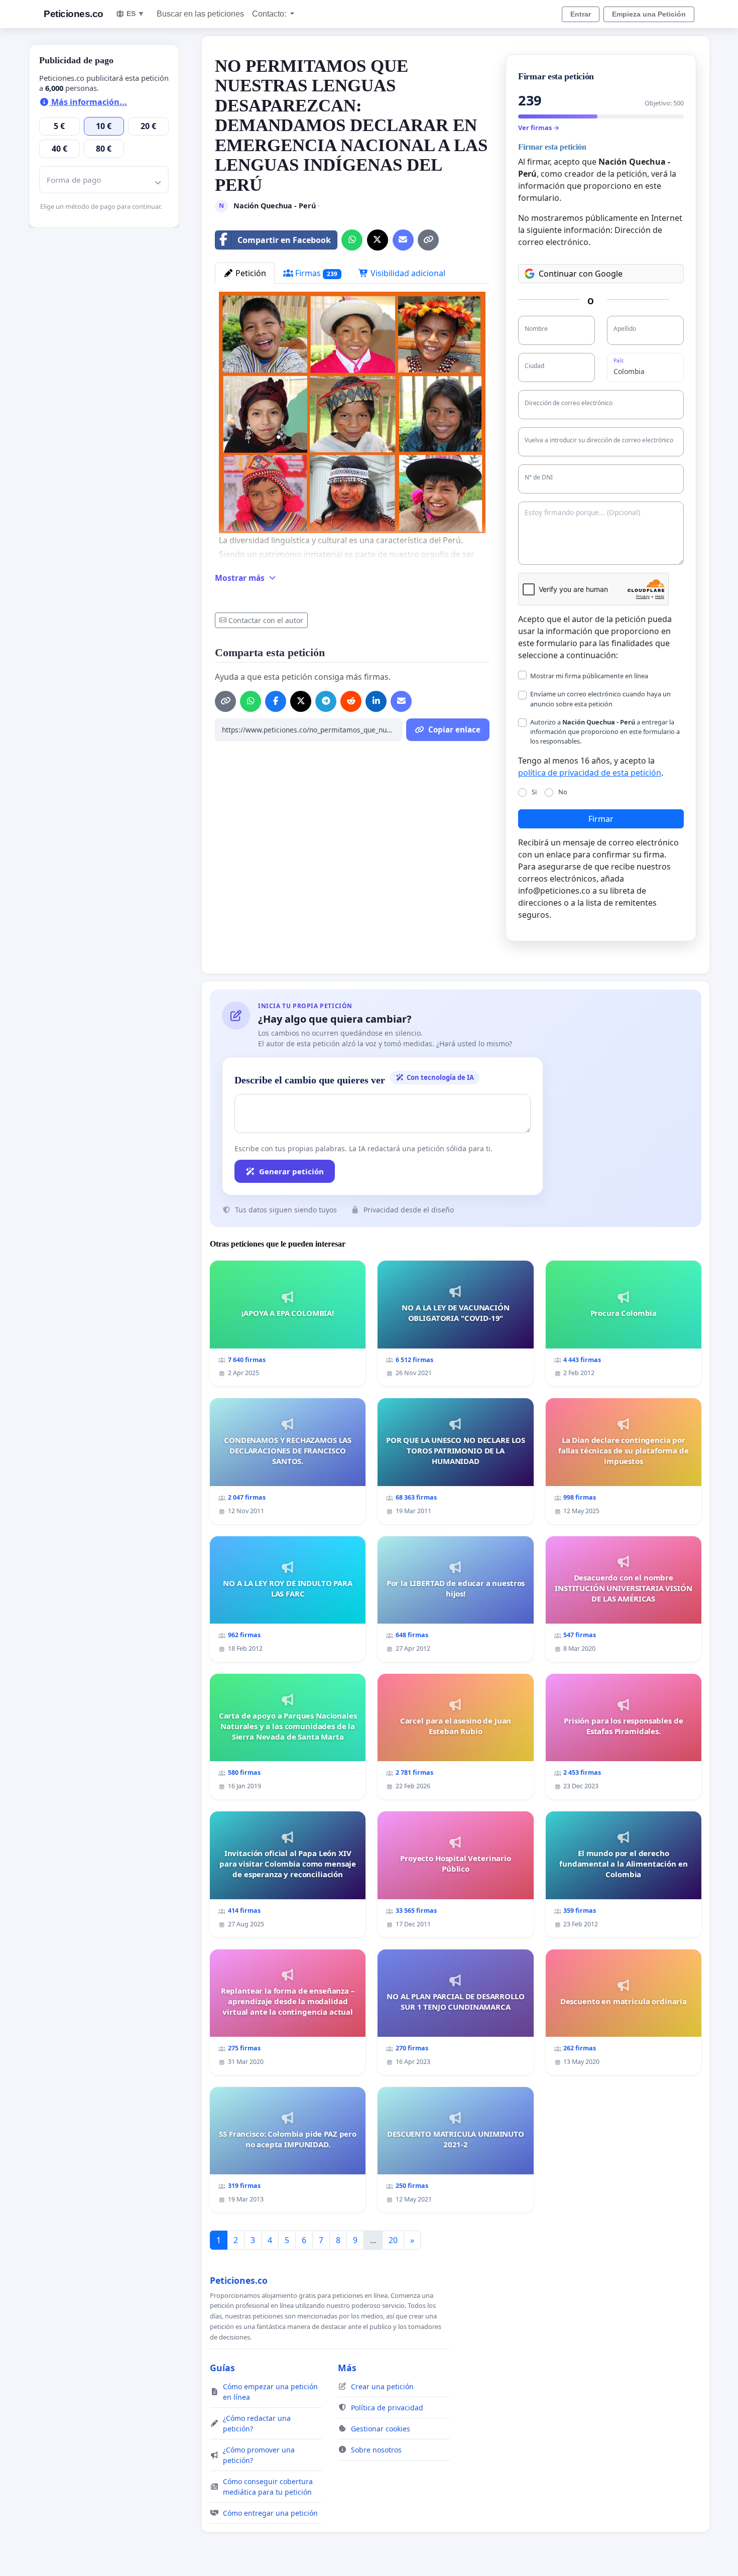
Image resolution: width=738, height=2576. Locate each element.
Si (534, 792)
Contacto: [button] (270, 14)
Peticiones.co (74, 14)
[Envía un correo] (403, 240)
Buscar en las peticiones (200, 14)
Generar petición (291, 1171)
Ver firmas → (539, 128)
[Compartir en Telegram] (326, 701)
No (563, 792)
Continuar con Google (581, 274)
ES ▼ (136, 14)
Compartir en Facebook (284, 240)
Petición (250, 273)
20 (393, 2240)
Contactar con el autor (266, 620)
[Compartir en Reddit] (351, 701)
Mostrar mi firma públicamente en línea (589, 676)
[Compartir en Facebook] (276, 701)
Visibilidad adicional (407, 273)
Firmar (601, 819)
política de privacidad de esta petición (590, 773)
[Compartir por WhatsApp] (352, 240)
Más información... (88, 102)
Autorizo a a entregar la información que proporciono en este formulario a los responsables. (605, 731)
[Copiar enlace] (428, 240)
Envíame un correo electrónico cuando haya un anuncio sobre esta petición (600, 699)
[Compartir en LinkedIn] (376, 701)
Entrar (581, 14)
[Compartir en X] (378, 240)
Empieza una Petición (649, 14)
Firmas (315, 273)
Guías (222, 2368)
